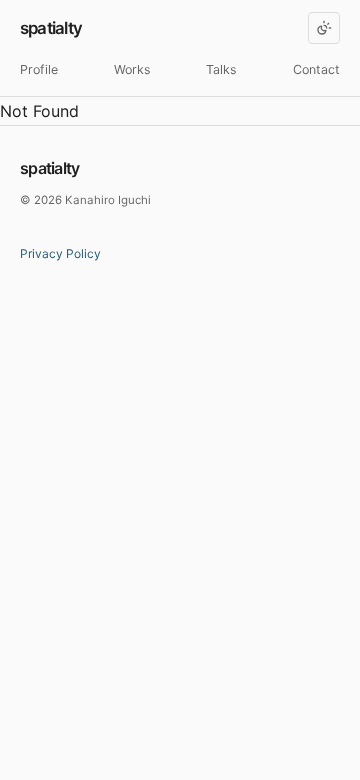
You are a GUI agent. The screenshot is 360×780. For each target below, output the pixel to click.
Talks (221, 69)
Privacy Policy (60, 253)
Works (132, 69)
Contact (316, 69)
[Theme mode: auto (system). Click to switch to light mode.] (324, 28)
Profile (39, 69)
